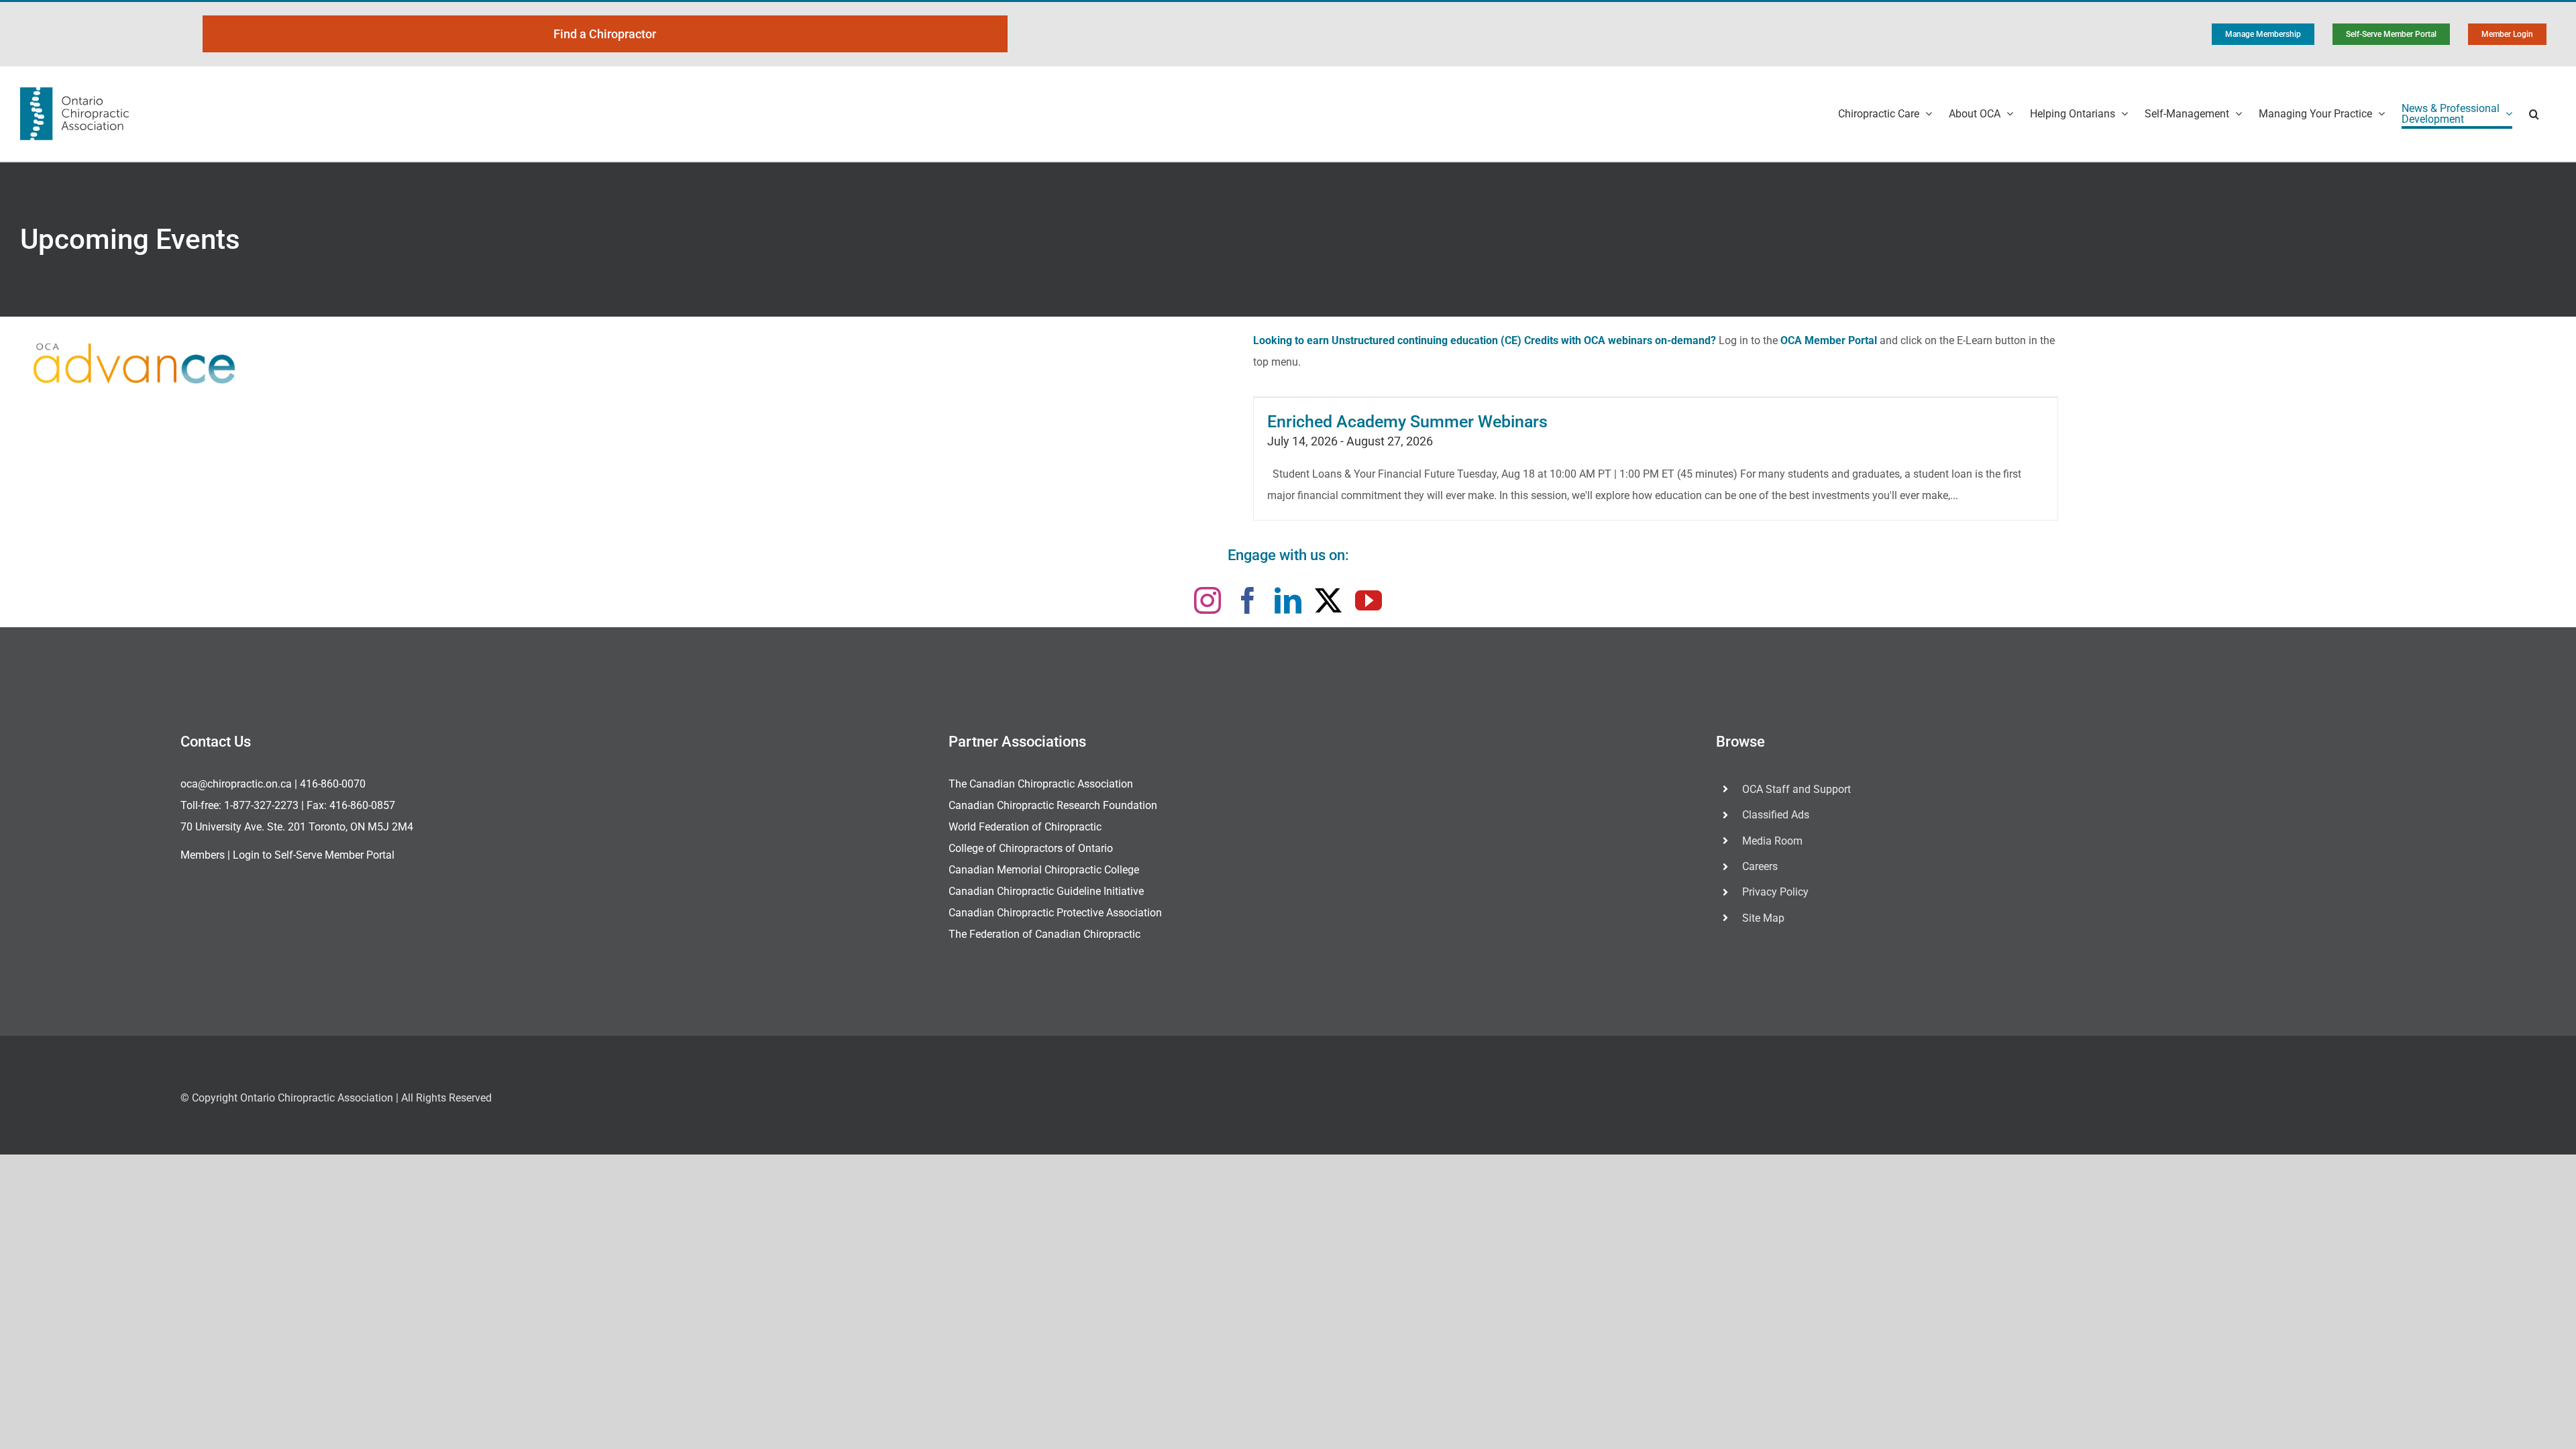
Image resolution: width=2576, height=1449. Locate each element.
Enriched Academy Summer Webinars (1407, 422)
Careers (1760, 866)
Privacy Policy (1775, 892)
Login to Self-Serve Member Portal (314, 855)
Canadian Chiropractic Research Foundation (1053, 805)
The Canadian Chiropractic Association (1041, 784)
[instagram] (1207, 600)
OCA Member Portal (1829, 340)
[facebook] (1248, 600)
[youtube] (1368, 600)
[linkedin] (1288, 600)
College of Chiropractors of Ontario (1031, 848)
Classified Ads (1776, 815)
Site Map (1763, 918)
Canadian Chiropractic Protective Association (1055, 913)
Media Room (1772, 841)
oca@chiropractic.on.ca (236, 784)
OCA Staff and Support (1796, 789)
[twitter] (1328, 600)
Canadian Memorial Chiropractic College (1044, 870)
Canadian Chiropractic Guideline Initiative (1046, 891)
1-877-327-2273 (261, 805)
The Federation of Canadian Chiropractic (1044, 934)
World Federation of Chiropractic (1025, 827)
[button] (2534, 114)
